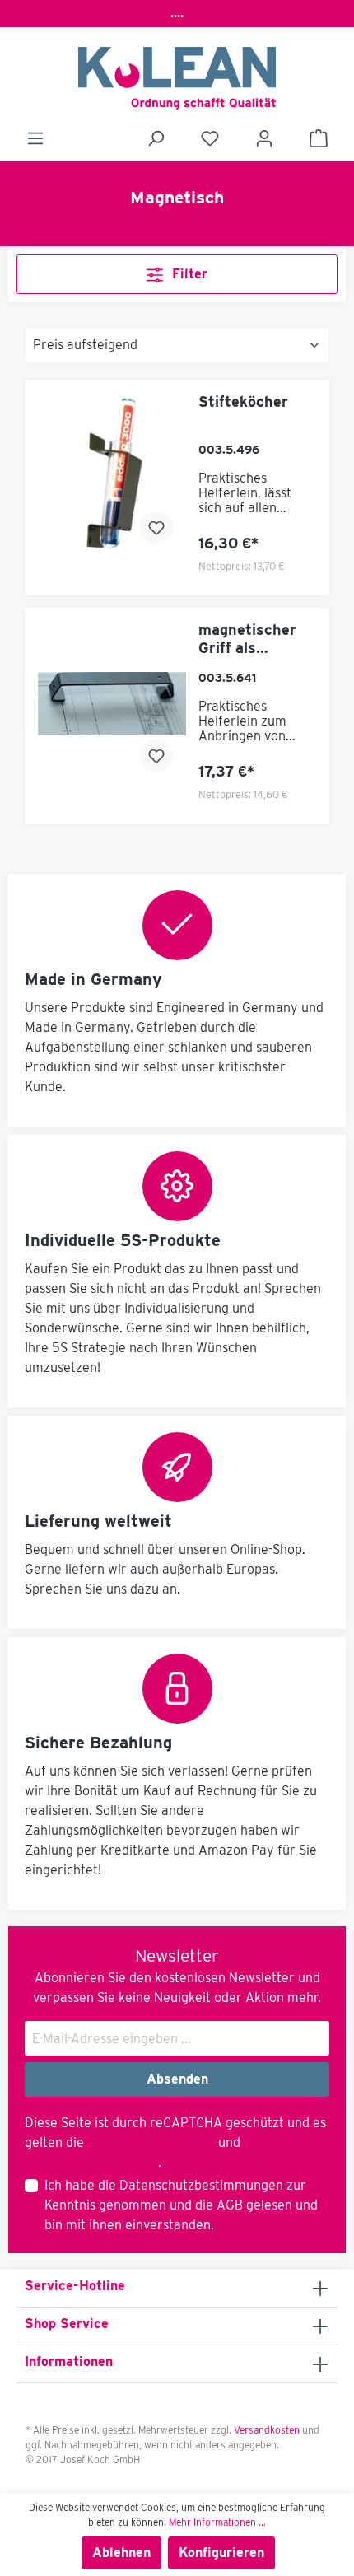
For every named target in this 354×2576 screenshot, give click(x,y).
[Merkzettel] (210, 138)
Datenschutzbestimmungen (201, 2185)
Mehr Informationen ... (217, 2522)
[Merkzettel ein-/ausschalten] (156, 528)
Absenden (177, 2079)
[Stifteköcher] (112, 475)
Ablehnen (121, 2553)
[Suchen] (156, 138)
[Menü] (35, 138)
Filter (188, 274)
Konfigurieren (221, 2553)
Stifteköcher (243, 401)
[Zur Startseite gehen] (177, 78)
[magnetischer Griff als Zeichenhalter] (112, 703)
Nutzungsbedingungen (91, 2162)
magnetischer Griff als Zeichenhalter (248, 639)
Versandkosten (267, 2430)
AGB (230, 2205)
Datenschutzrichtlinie (151, 2142)
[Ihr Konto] (264, 138)
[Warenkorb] (319, 138)
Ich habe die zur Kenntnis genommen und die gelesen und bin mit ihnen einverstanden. (181, 2205)
